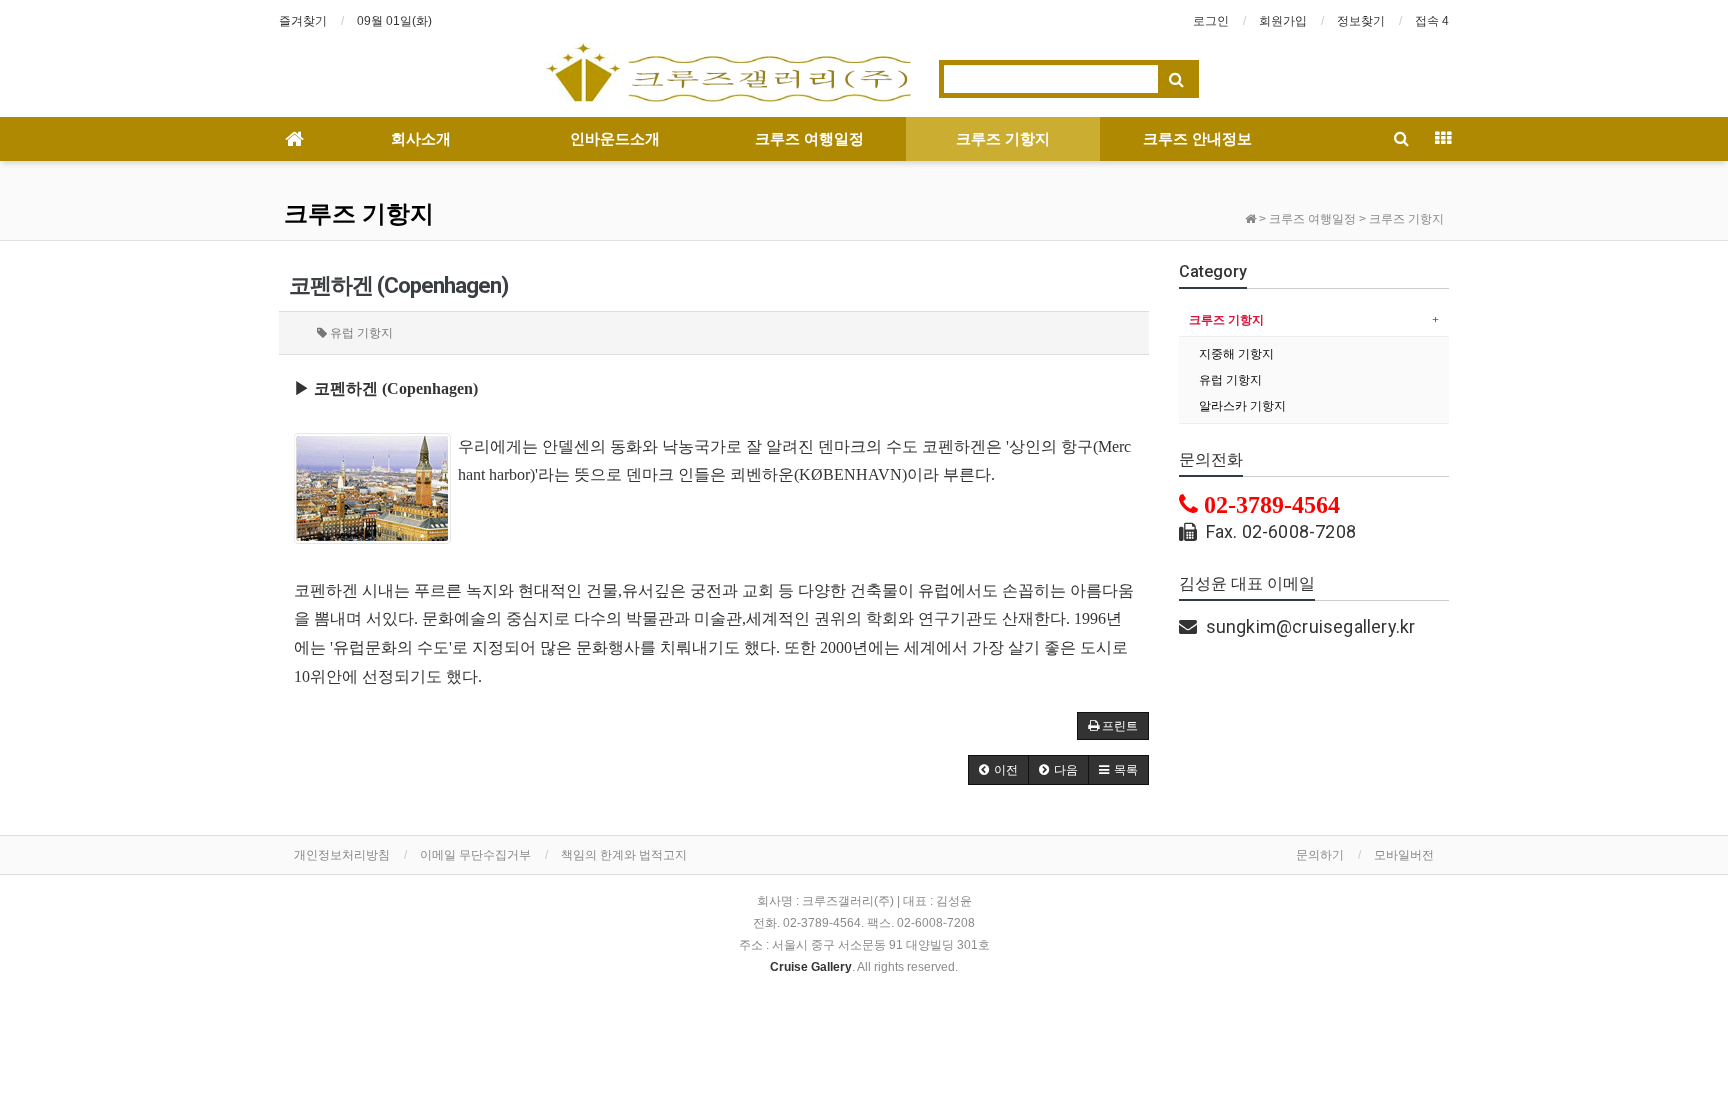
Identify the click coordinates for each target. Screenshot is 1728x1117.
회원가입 (1283, 21)
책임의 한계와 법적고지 (624, 855)
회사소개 (421, 139)
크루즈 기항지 (1003, 139)
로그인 (1211, 21)
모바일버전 (1404, 855)
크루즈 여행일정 (809, 139)
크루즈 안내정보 (1197, 139)
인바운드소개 (615, 139)
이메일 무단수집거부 (475, 855)
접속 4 (1432, 21)
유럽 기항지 (1230, 380)
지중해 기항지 (1236, 354)
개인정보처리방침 (342, 855)
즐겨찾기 (303, 21)
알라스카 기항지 (1242, 406)
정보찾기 (1361, 21)
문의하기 (1320, 855)
